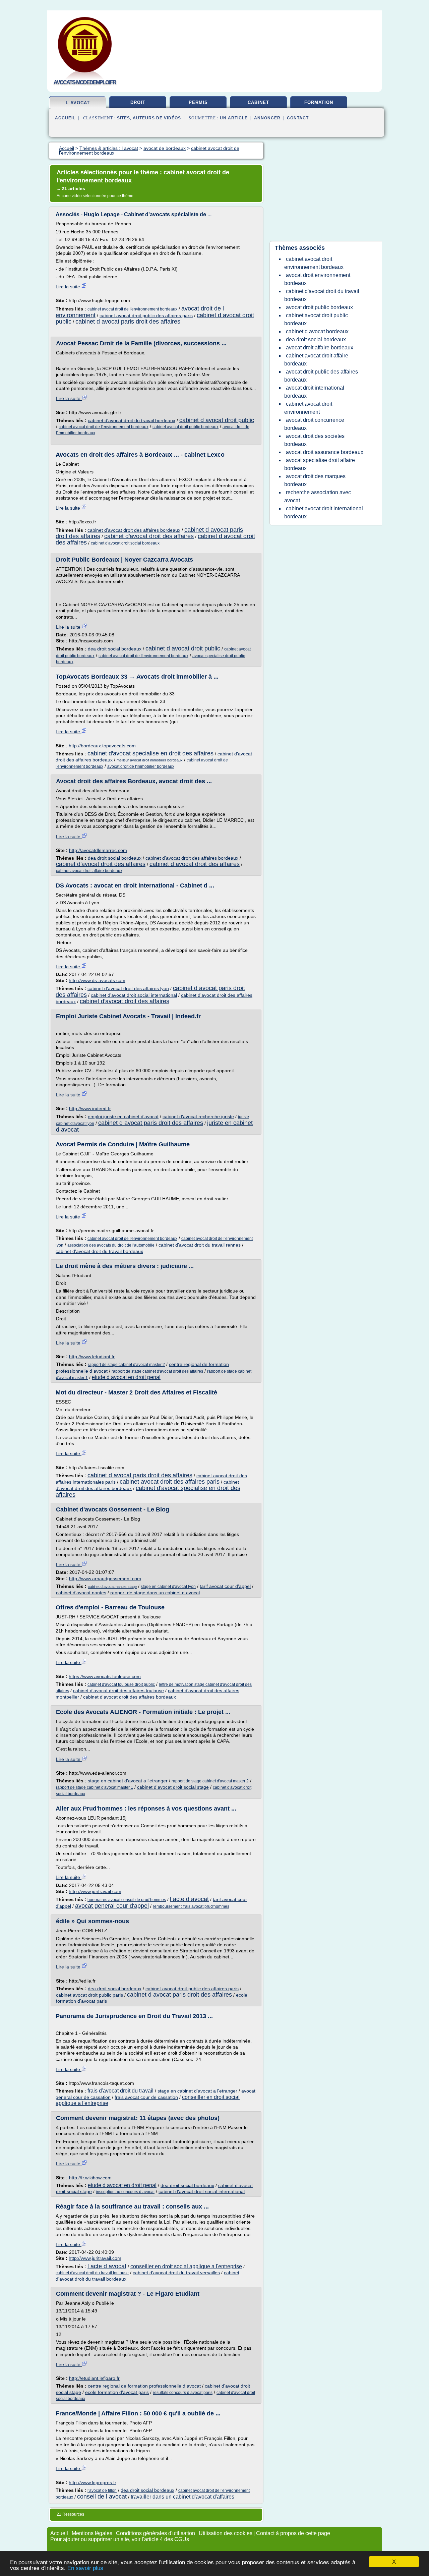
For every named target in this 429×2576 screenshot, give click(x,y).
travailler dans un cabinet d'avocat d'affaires (182, 2497)
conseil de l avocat (102, 2497)
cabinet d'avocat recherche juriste (198, 1117)
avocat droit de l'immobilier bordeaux (141, 766)
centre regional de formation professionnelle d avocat (144, 2386)
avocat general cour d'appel (112, 1906)
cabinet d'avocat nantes (81, 1593)
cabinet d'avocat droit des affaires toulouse (118, 1691)
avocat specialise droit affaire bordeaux (320, 464)
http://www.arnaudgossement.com (105, 1579)
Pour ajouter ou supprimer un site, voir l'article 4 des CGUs (120, 2539)
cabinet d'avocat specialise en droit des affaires (150, 753)
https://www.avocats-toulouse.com (105, 1676)
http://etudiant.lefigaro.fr (94, 2378)
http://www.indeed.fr (90, 1108)
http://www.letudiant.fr (92, 1357)
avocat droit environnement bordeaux (317, 279)
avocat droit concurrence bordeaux (314, 424)
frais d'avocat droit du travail (120, 2091)
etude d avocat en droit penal (126, 1377)
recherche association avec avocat (318, 496)
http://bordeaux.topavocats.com (102, 746)
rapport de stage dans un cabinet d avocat (155, 1593)
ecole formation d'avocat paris (117, 2392)
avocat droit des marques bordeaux (315, 480)
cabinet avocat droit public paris (89, 1995)
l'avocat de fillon (102, 2491)
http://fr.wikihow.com (90, 2178)
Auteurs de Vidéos (157, 118)
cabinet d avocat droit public (217, 420)
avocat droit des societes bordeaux (314, 440)
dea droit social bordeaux (115, 649)
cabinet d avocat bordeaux (317, 331)
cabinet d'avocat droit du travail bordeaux (132, 420)
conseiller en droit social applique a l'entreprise (186, 2266)
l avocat (78, 103)
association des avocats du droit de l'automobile (111, 1245)
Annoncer (267, 118)
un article (234, 118)
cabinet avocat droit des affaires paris (170, 1482)
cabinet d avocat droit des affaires (195, 864)
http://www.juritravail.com (95, 1891)
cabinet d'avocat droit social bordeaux (125, 543)
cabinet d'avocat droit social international (134, 995)
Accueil (65, 118)
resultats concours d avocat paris (183, 2393)
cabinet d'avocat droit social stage (173, 1787)
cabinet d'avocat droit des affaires (149, 536)
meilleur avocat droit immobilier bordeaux (150, 760)
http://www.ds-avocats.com (97, 980)
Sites (124, 118)
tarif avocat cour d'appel (225, 1586)
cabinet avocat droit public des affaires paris (146, 316)
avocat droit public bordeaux (319, 307)
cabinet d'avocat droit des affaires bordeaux (134, 530)
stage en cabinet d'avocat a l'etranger (128, 1781)
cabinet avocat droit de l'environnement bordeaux (132, 309)
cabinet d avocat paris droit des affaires (128, 322)
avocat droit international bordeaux (314, 392)
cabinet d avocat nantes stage (112, 1587)
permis (198, 102)
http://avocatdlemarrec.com (98, 850)
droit (138, 102)
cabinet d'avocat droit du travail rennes (200, 1245)
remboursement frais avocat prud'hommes (191, 1906)
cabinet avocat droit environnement (308, 408)
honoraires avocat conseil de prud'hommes (127, 1900)
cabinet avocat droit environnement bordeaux (314, 263)
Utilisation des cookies (226, 2533)
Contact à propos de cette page (293, 2533)
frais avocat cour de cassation (146, 2097)
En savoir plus (85, 2568)
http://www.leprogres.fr (93, 2482)
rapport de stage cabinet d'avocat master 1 (95, 1787)
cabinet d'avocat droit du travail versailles (176, 2273)
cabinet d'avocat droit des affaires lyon (128, 988)
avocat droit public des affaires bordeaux (321, 376)
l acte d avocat (189, 1899)
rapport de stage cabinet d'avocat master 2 (126, 1365)
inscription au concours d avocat (125, 2192)
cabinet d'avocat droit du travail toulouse (92, 2273)
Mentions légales (92, 2533)
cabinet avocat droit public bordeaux (186, 427)
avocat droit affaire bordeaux (320, 348)
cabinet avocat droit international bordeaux (324, 512)
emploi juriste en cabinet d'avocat (123, 1117)
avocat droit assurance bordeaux (325, 452)
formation (319, 102)
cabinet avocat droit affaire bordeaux (89, 871)
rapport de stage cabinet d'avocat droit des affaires (157, 1371)
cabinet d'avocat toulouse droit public (121, 1684)
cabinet (258, 102)
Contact (298, 118)
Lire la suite (69, 287)
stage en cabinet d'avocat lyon (168, 1587)
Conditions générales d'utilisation (156, 2533)
